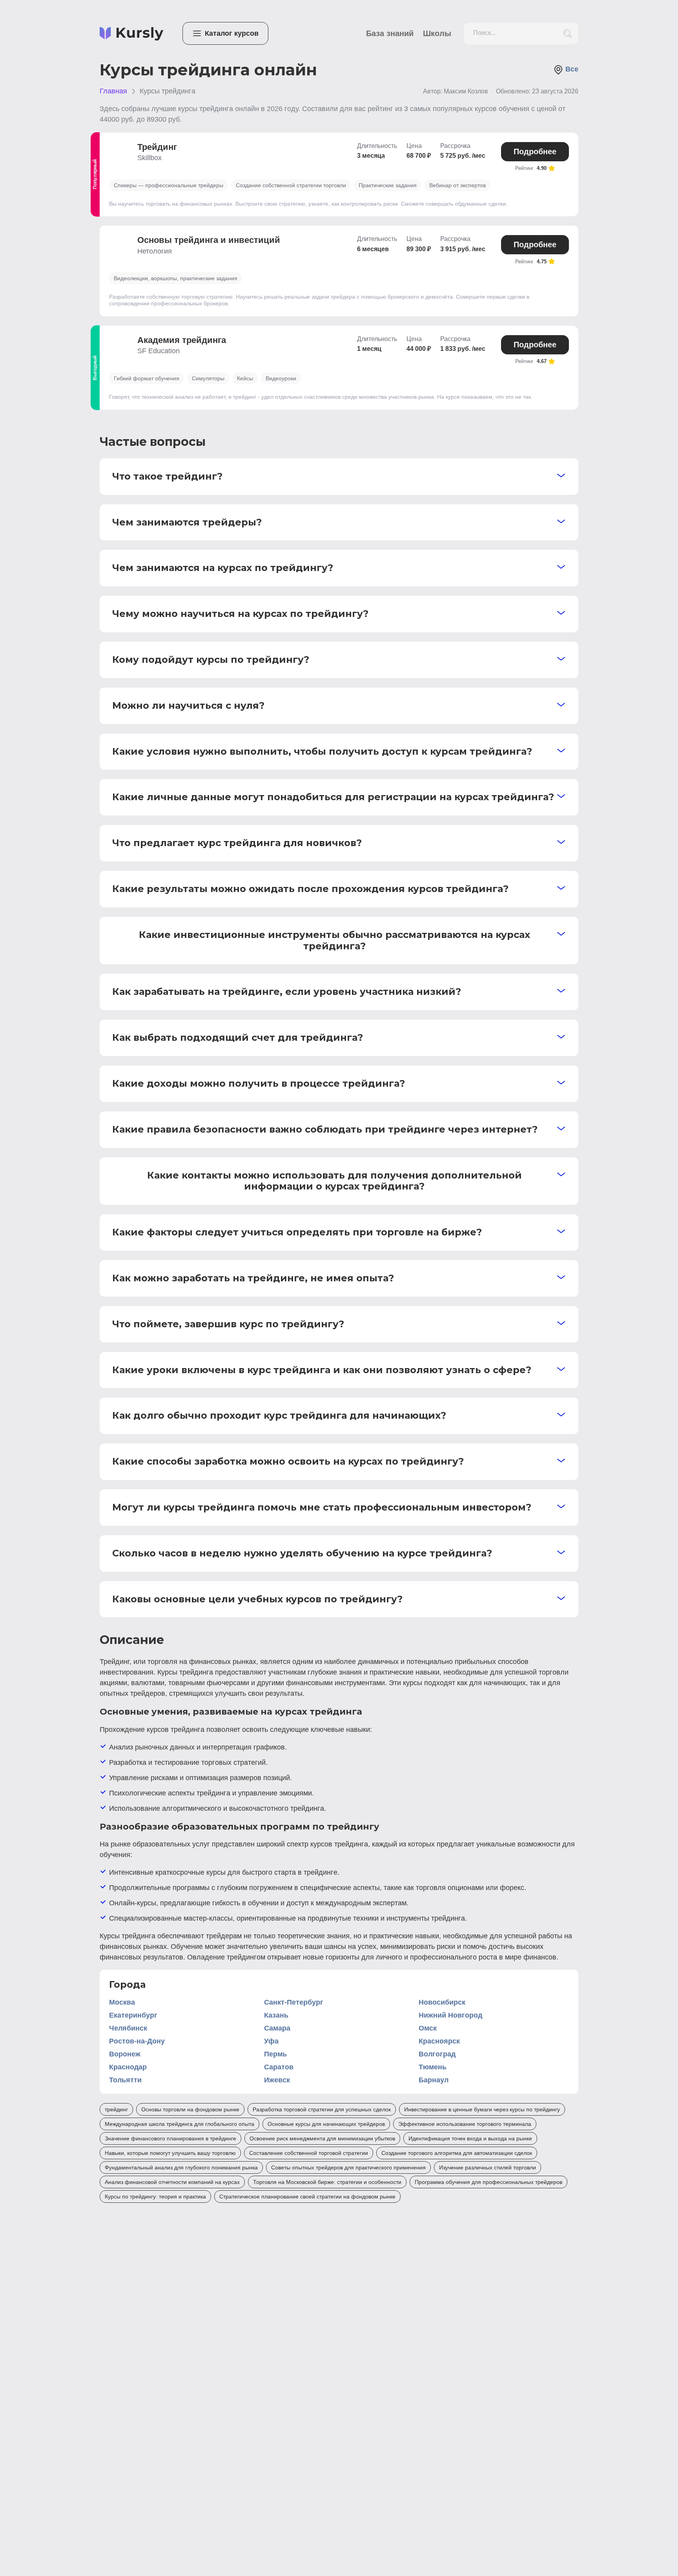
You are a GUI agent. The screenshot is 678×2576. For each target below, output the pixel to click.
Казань (276, 2015)
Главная (113, 91)
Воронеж (125, 2054)
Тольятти (125, 2080)
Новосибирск (442, 2002)
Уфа (271, 2041)
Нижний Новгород (450, 2015)
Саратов (279, 2067)
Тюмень (433, 2067)
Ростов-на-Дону (137, 2041)
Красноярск (439, 2041)
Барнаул (434, 2080)
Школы (437, 33)
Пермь (275, 2054)
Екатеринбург (133, 2015)
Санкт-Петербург (294, 2002)
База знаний (390, 33)
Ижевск (277, 2080)
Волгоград (437, 2054)
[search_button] (568, 34)
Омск (428, 2028)
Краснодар (128, 2067)
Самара (277, 2028)
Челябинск (128, 2028)
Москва (122, 2002)
